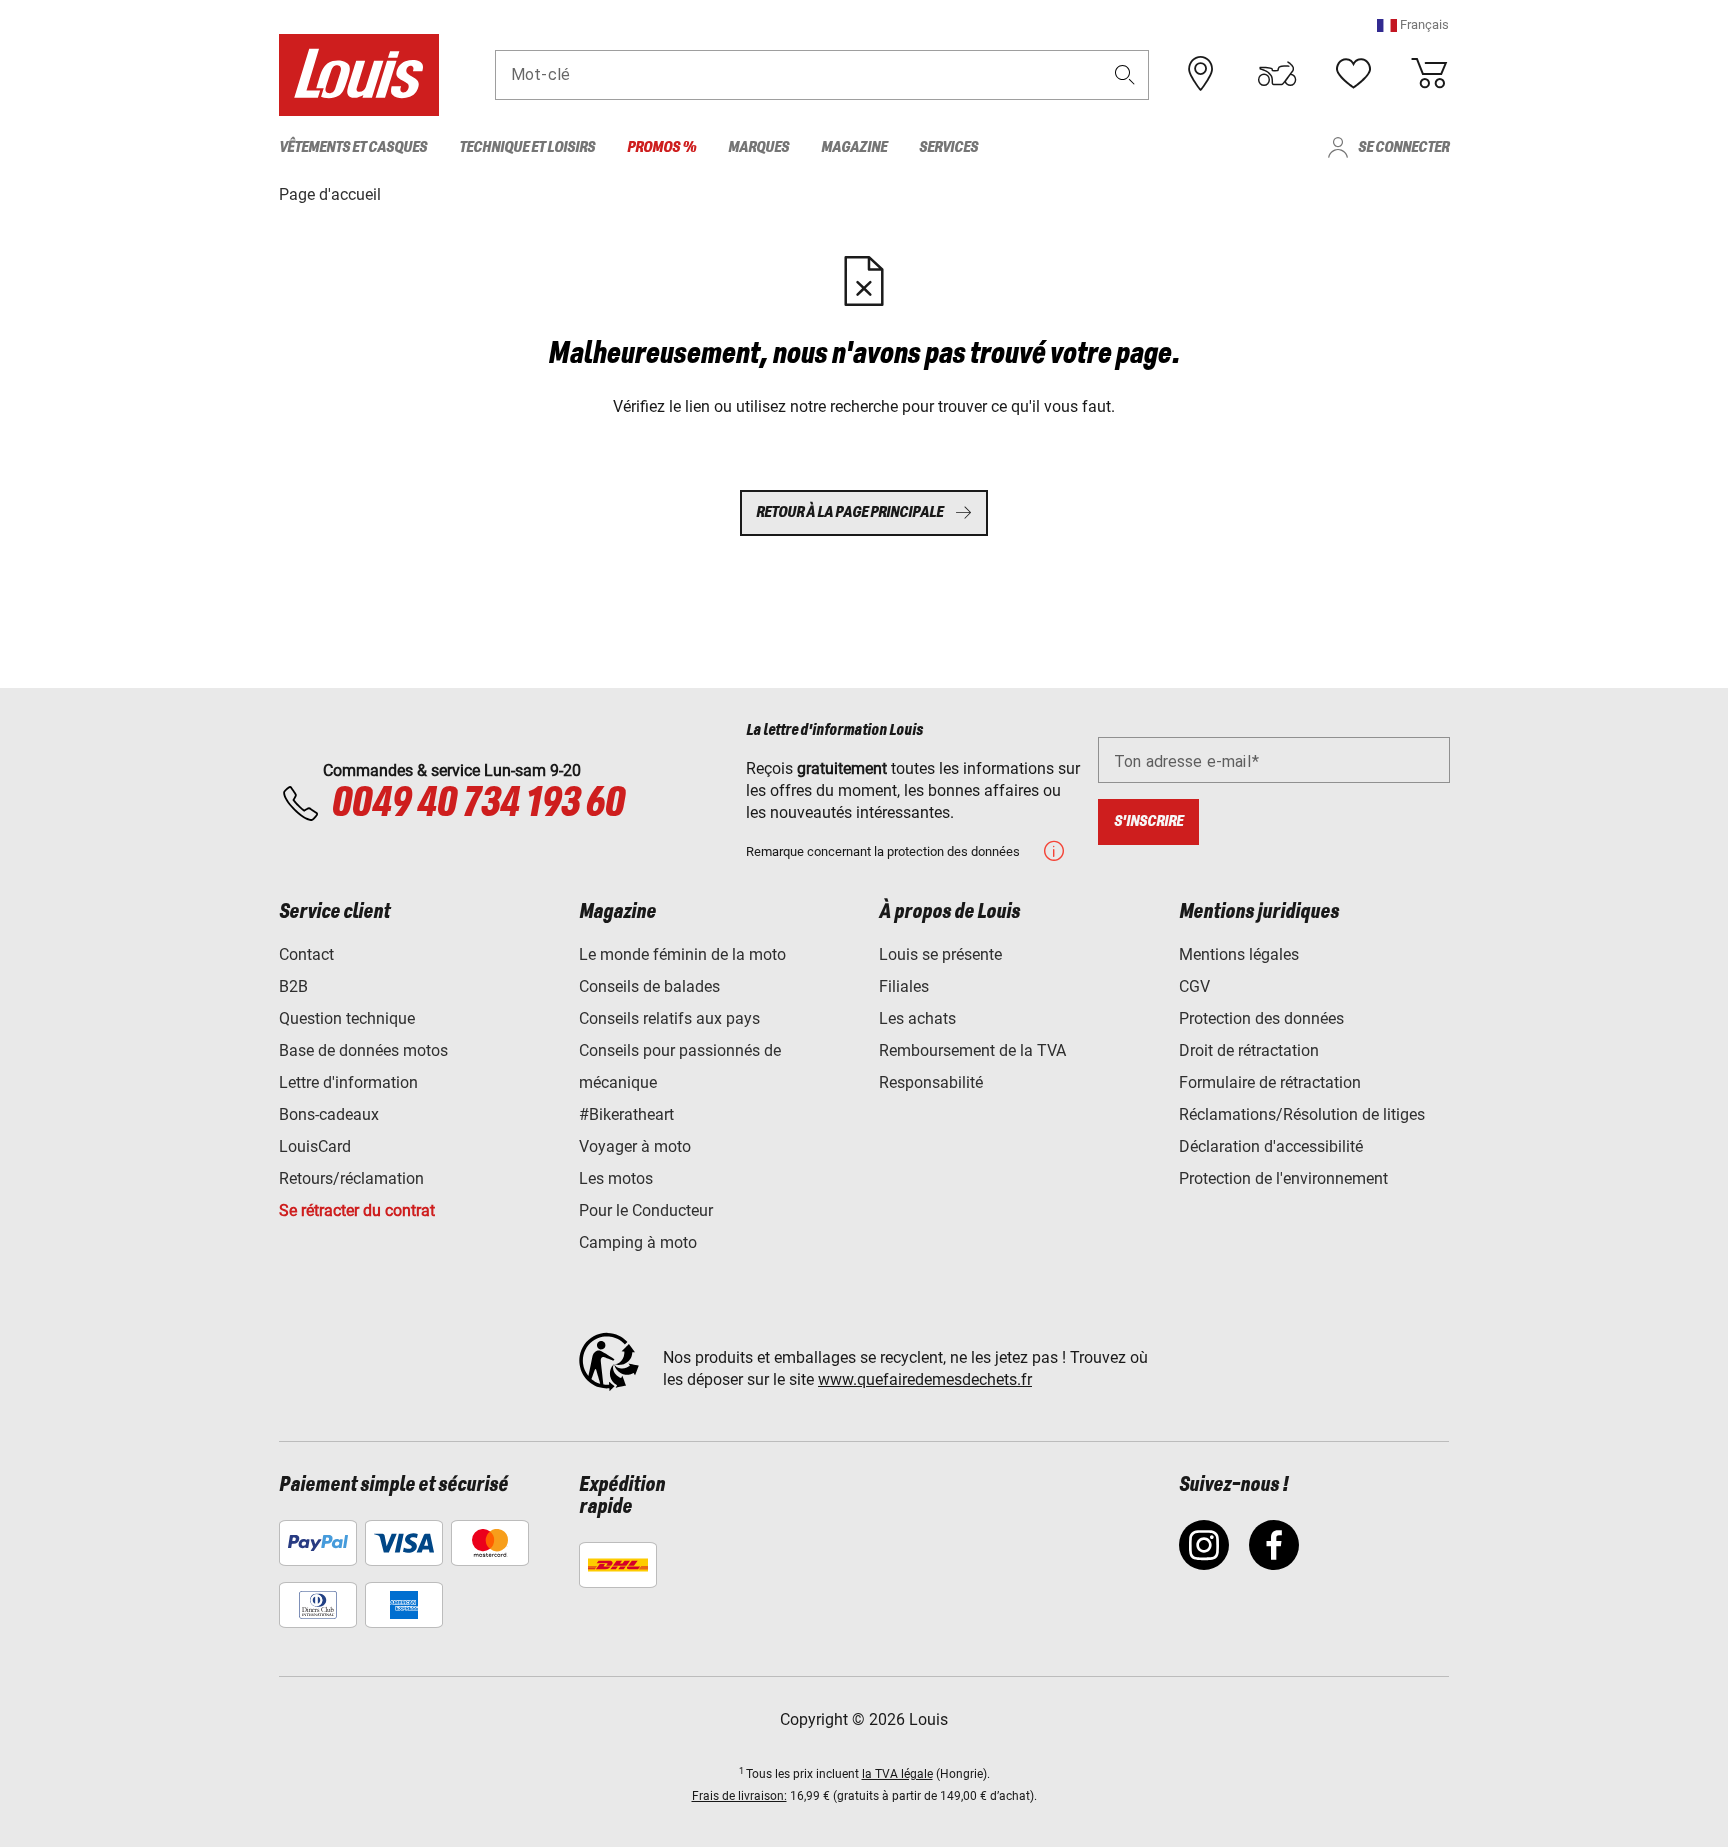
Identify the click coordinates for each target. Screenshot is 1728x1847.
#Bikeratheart (626, 1114)
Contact (306, 954)
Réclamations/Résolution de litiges (1302, 1114)
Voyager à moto (635, 1146)
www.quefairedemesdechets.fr (925, 1379)
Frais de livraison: (739, 1796)
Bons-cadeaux (329, 1114)
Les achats (917, 1018)
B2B (293, 986)
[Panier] (1429, 74)
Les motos (616, 1178)
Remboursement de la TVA (972, 1050)
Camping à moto (638, 1242)
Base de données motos (363, 1050)
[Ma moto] (1277, 74)
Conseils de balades (649, 986)
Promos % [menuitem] (661, 147)
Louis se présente (940, 954)
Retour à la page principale (849, 512)
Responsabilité (931, 1082)
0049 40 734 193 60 (477, 804)
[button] (1413, 24)
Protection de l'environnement (1283, 1178)
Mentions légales (1239, 954)
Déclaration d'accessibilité (1271, 1146)
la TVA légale (897, 1774)
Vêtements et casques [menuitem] (353, 147)
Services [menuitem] (948, 147)
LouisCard (315, 1146)
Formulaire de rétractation (1270, 1082)
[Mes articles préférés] (1353, 74)
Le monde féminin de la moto (682, 954)
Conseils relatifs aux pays (669, 1018)
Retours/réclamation (351, 1178)
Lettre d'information (348, 1082)
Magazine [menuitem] (854, 147)
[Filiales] (1201, 74)
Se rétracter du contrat (357, 1210)
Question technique (347, 1018)
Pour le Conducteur (646, 1210)
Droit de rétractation (1249, 1050)
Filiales (904, 986)
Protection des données (1261, 1018)
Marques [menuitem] (758, 147)
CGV (1194, 986)
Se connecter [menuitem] (1403, 147)
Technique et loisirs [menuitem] (527, 147)
